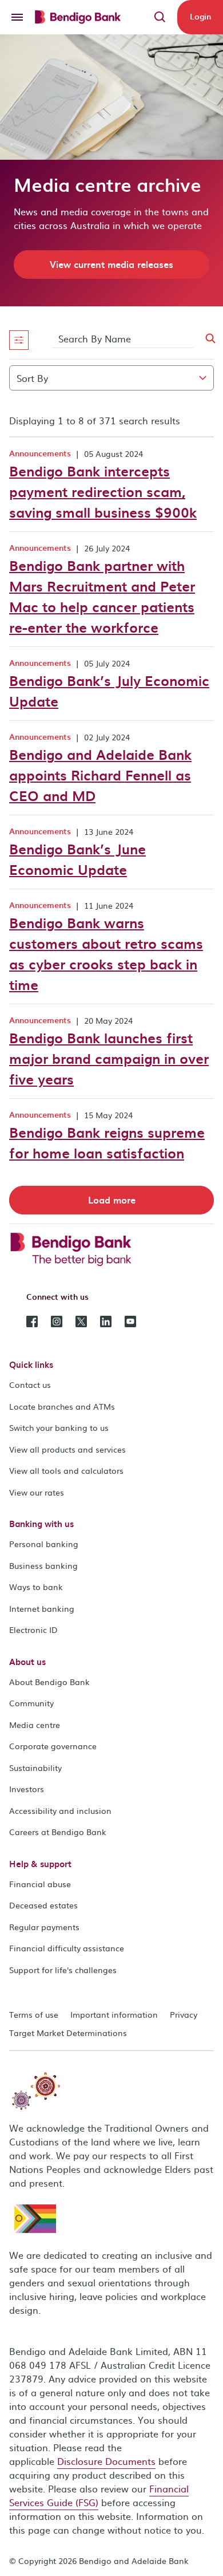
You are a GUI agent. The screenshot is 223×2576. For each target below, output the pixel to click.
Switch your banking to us (59, 1427)
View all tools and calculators (66, 1470)
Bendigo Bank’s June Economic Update (77, 859)
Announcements (40, 453)
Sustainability (35, 1768)
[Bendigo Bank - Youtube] (130, 1320)
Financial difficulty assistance (67, 1948)
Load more (112, 1200)
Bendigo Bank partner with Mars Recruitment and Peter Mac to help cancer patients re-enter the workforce (102, 596)
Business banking (43, 1565)
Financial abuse (40, 1884)
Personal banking (44, 1544)
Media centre (35, 1725)
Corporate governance (53, 1746)
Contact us (30, 1384)
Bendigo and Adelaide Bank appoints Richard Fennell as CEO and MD (100, 775)
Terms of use (34, 2014)
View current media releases (111, 264)
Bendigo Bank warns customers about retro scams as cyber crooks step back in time (106, 953)
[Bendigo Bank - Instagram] (57, 1320)
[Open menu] (17, 17)
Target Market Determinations (68, 2033)
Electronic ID (33, 1630)
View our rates (37, 1492)
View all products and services (67, 1449)
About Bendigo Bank (49, 1682)
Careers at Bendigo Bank (58, 1832)
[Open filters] (19, 340)
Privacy (184, 2014)
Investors (27, 1789)
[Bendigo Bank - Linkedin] (106, 1320)
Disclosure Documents (106, 2461)
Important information (114, 2014)
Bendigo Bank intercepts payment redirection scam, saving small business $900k (103, 491)
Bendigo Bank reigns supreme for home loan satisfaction (107, 1142)
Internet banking (42, 1608)
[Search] (204, 339)
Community (31, 1703)
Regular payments (44, 1927)
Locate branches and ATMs (62, 1406)
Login (200, 16)
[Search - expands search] (160, 17)
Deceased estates (43, 1905)
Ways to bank (36, 1587)
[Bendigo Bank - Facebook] (32, 1320)
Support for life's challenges (63, 1970)
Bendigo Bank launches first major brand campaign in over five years (109, 1058)
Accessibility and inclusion (60, 1810)
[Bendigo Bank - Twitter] (81, 1320)
